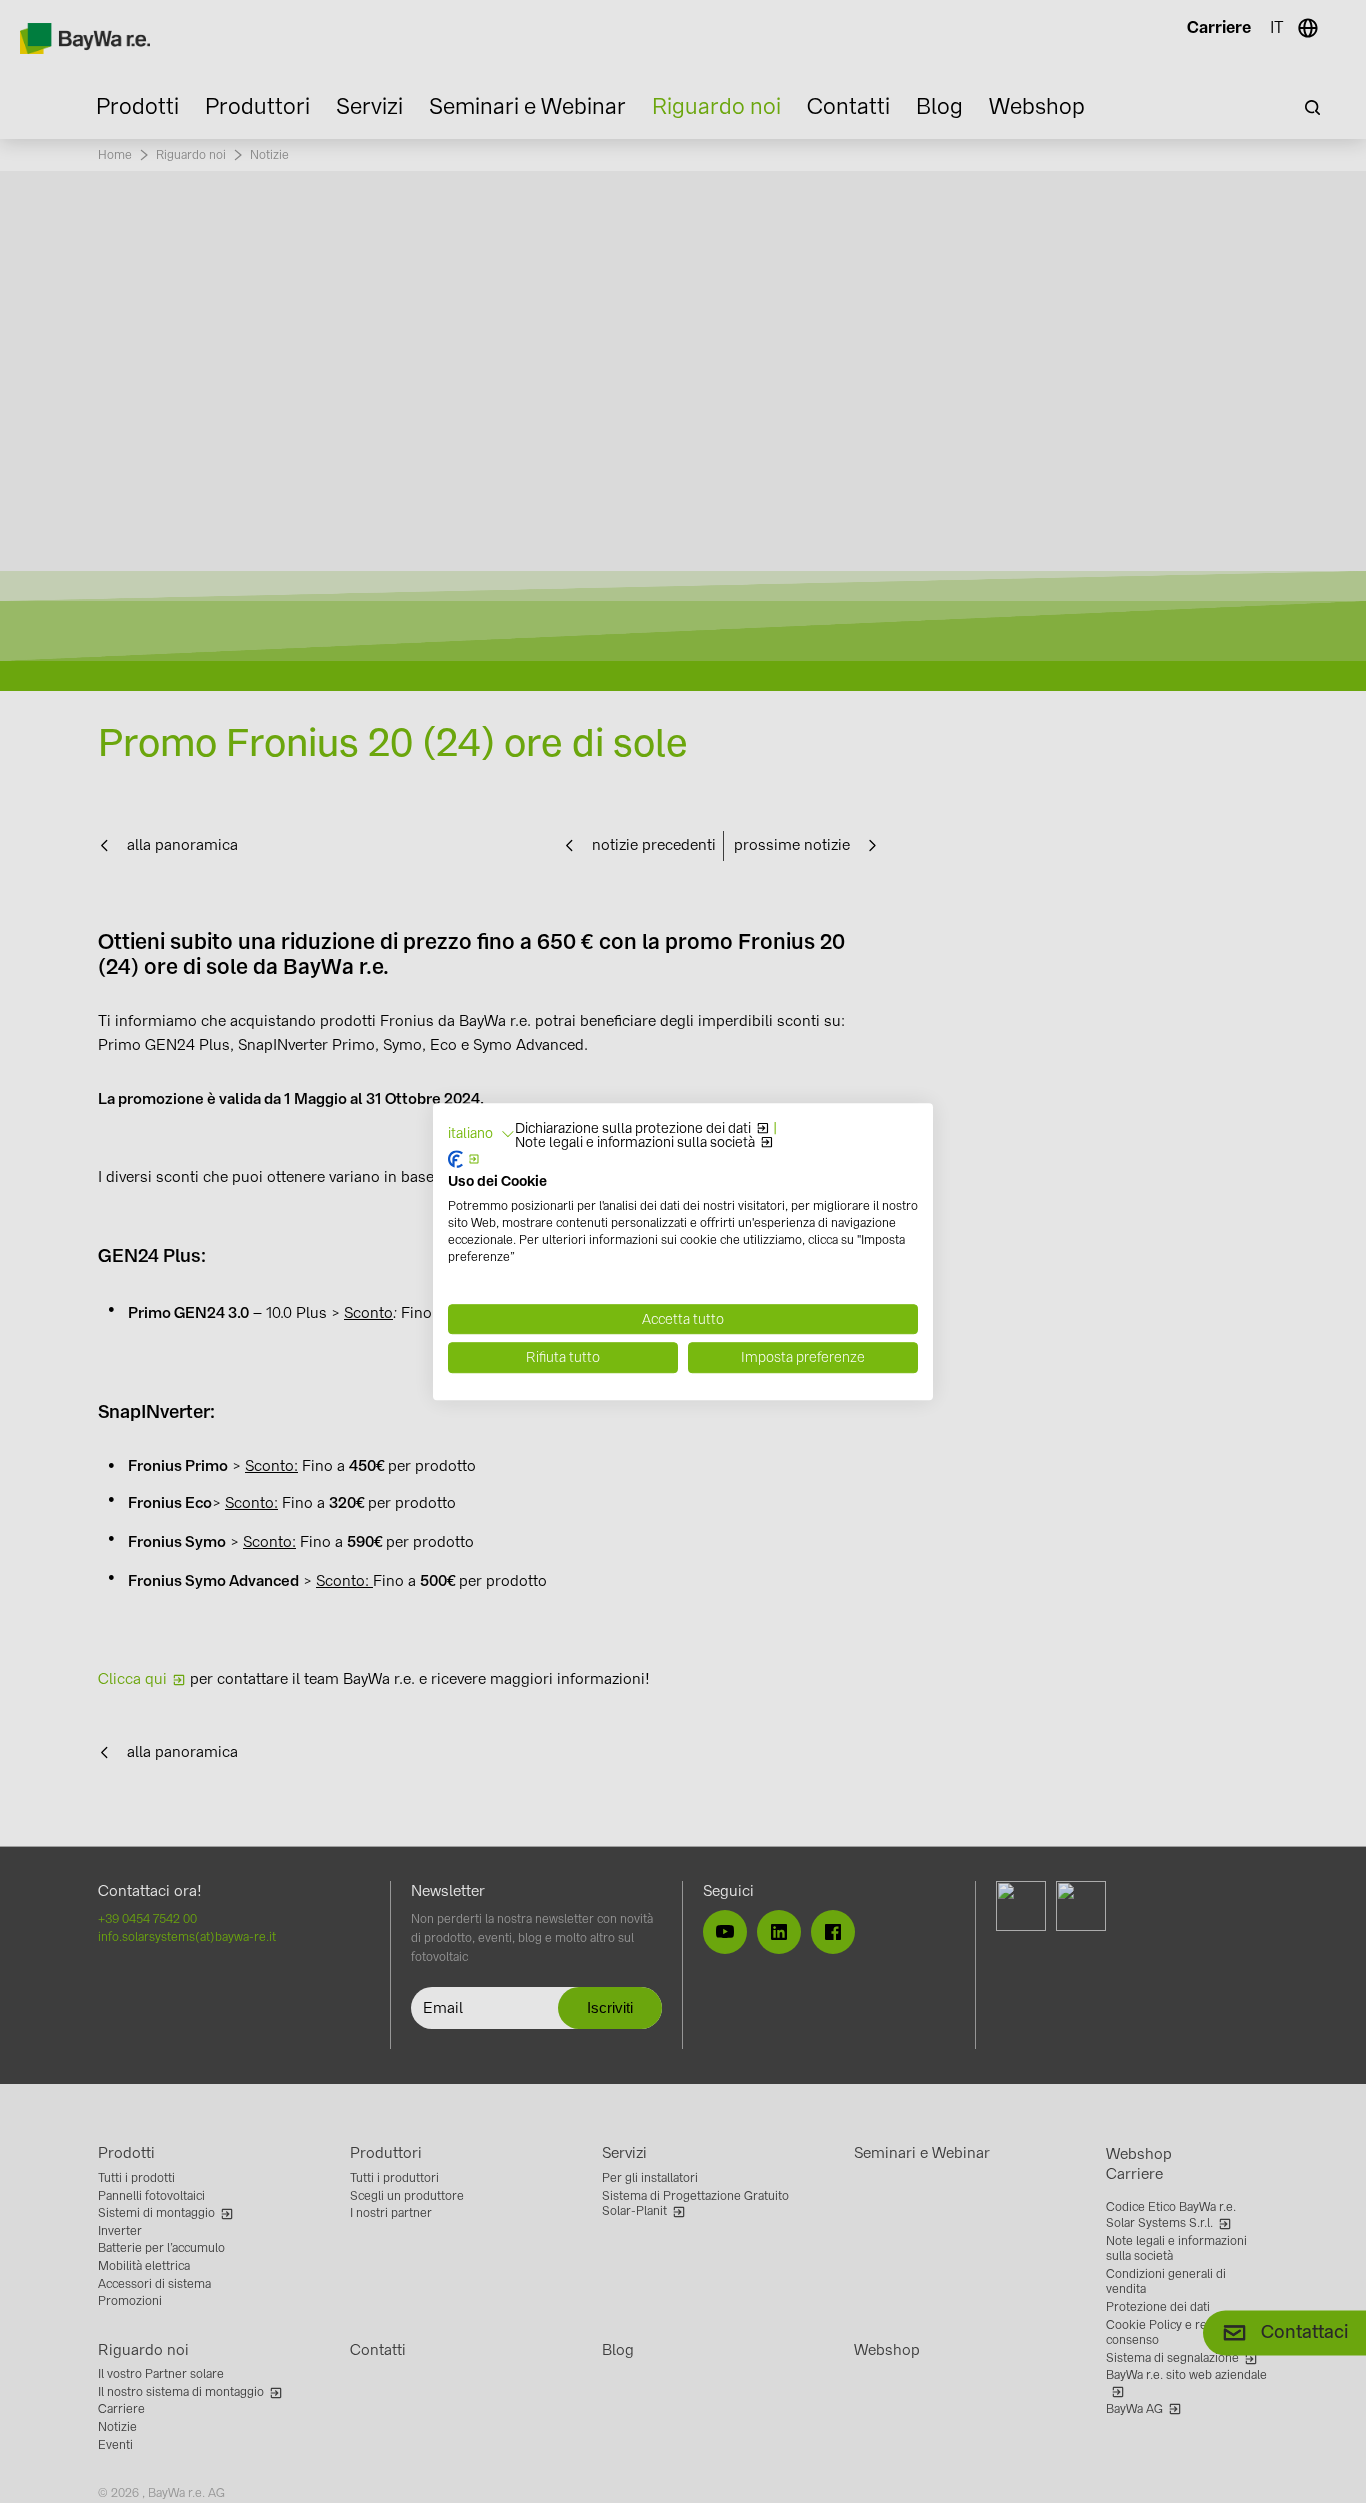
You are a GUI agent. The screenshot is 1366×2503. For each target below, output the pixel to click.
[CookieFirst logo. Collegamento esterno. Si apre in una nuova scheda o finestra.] (464, 1159)
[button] (481, 1134)
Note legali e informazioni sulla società (635, 1143)
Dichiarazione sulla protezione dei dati (633, 1129)
